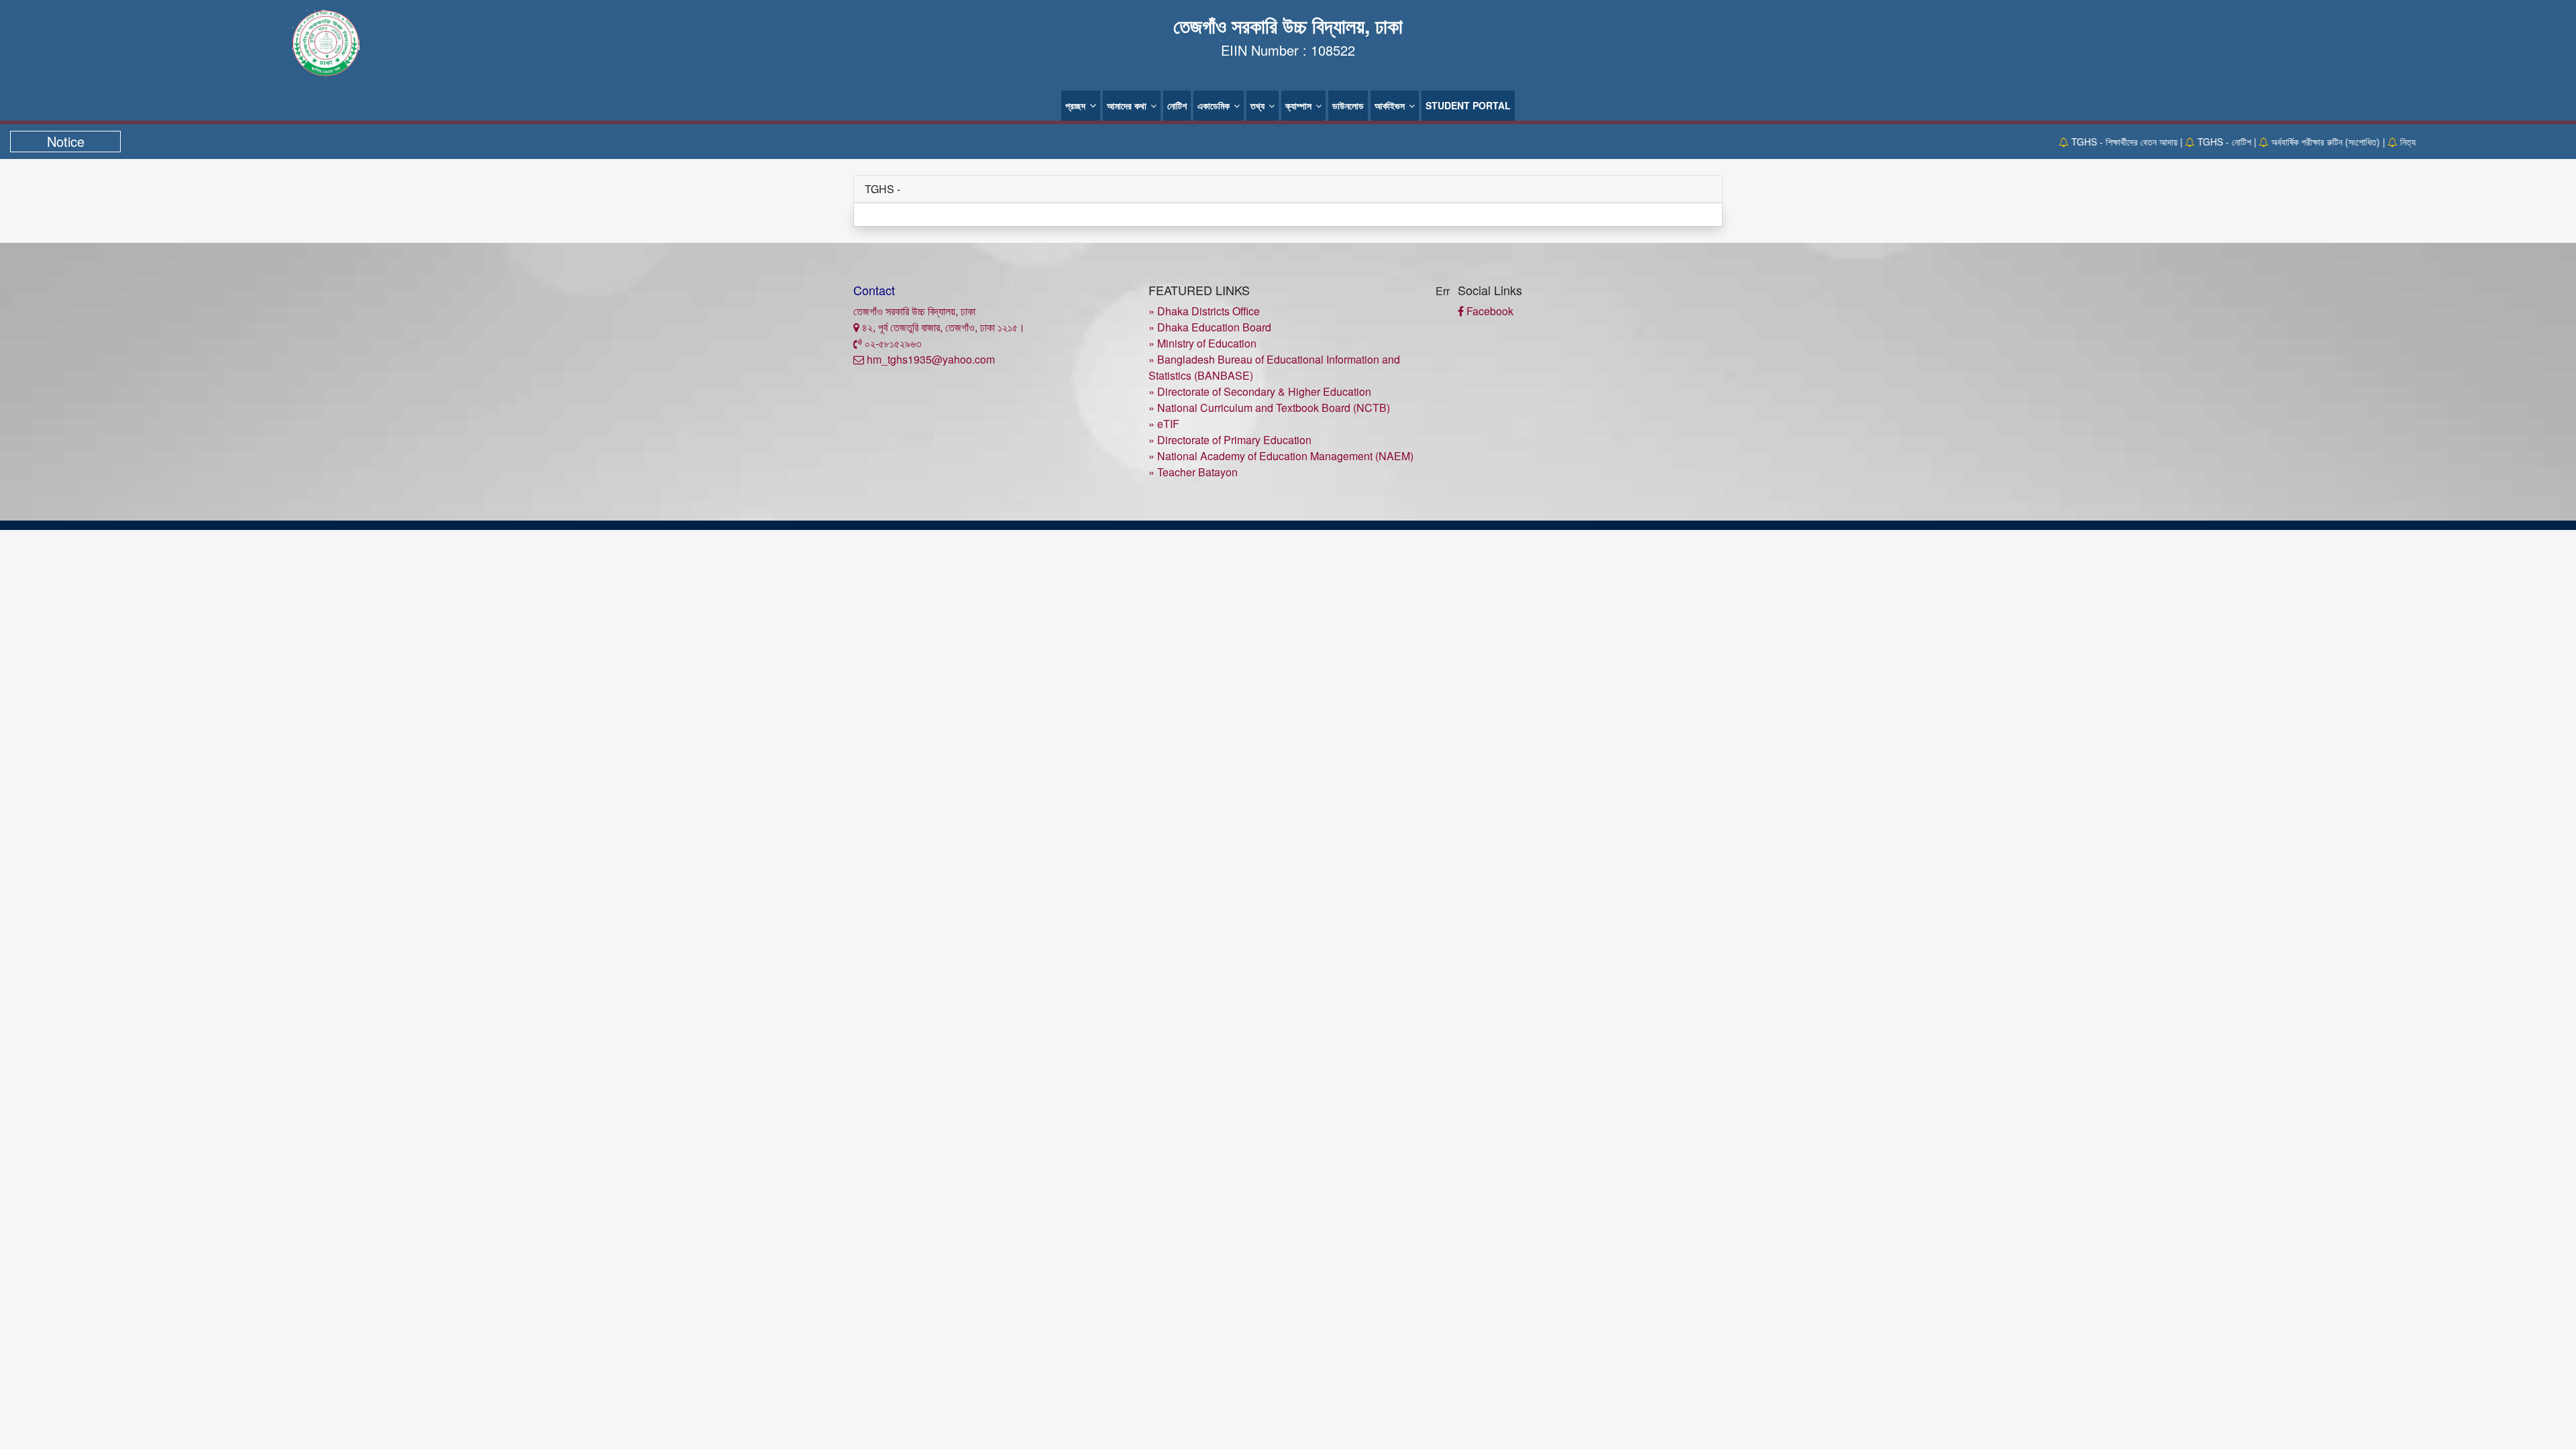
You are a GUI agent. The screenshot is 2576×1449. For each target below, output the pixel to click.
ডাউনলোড (1348, 105)
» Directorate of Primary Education (1230, 440)
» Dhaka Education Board (1210, 327)
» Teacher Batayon (1193, 472)
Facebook (1489, 311)
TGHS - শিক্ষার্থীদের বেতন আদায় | (2095, 142)
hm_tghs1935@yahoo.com (929, 359)
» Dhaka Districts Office (1204, 311)
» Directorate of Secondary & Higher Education (1260, 391)
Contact (874, 290)
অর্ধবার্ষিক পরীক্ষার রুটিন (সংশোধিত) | (2296, 142)
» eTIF (1164, 424)
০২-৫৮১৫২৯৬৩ (892, 343)
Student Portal (1468, 105)
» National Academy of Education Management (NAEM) (1281, 456)
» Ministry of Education (1202, 343)
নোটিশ (1177, 105)
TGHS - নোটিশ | (2195, 142)
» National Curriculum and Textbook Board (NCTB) (1269, 408)
